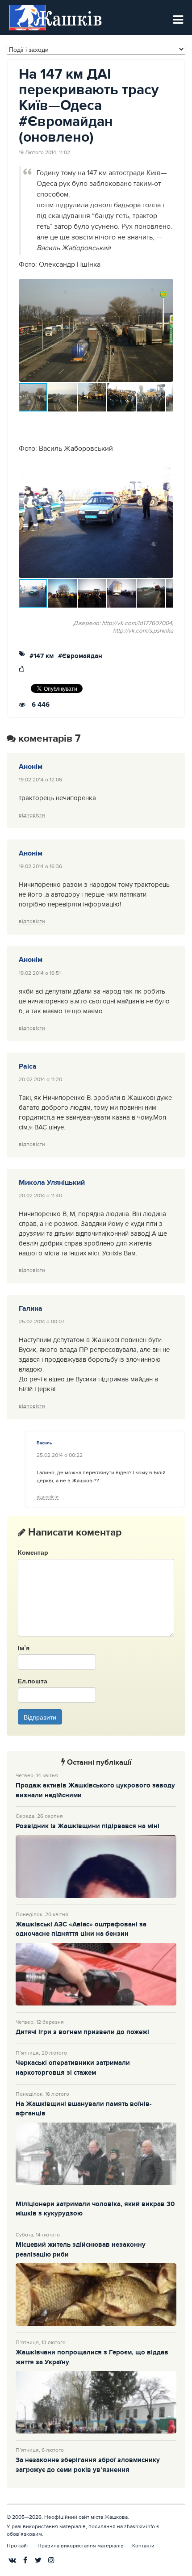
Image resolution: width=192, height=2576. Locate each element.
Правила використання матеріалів (81, 2546)
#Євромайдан (80, 657)
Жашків (68, 18)
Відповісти (32, 815)
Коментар (33, 1552)
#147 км (42, 657)
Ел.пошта (33, 1681)
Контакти (143, 2546)
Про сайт (18, 2546)
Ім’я (24, 1648)
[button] (165, 331)
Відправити (40, 1717)
